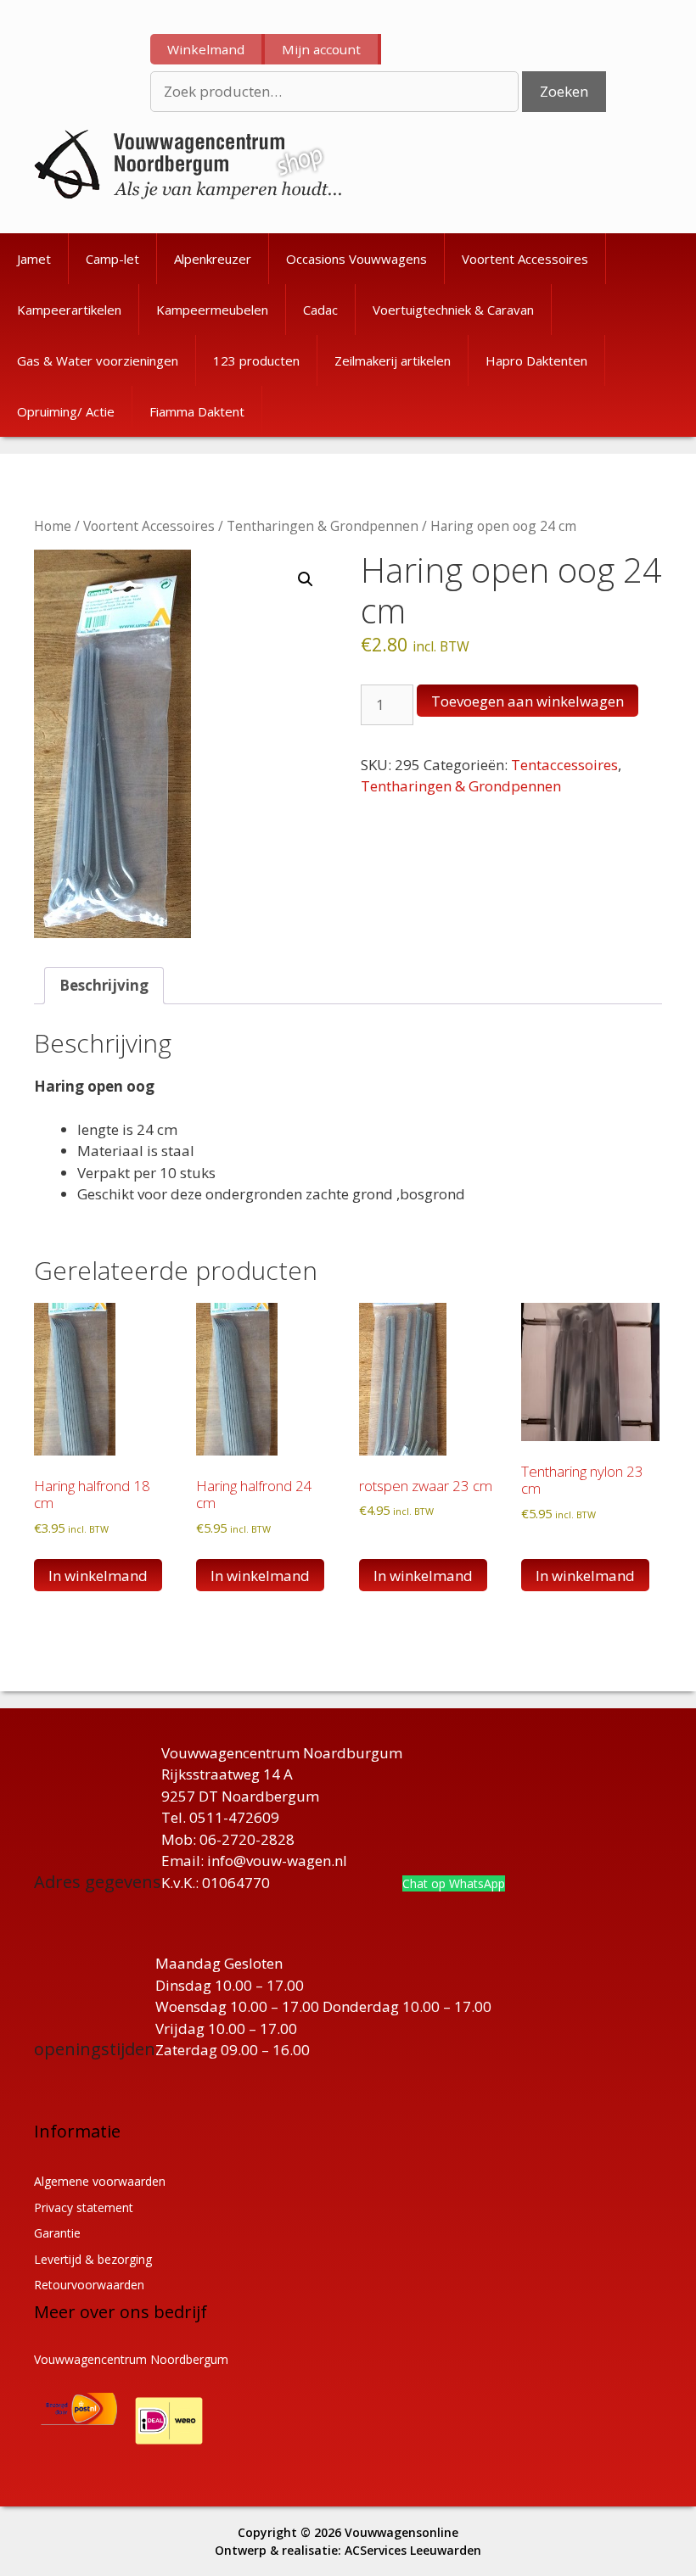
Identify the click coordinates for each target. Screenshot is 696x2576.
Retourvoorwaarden (89, 2285)
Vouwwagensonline (401, 2532)
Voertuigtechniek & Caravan (453, 310)
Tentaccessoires (564, 765)
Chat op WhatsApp (454, 1883)
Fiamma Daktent (197, 411)
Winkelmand (206, 49)
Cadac (320, 310)
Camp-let (112, 259)
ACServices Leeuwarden (413, 2550)
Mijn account (321, 49)
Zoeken (564, 91)
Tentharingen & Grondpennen (323, 526)
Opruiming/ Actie (66, 411)
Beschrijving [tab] (104, 985)
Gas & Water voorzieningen (98, 360)
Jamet (34, 259)
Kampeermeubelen (212, 310)
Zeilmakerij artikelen (393, 360)
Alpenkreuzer (213, 259)
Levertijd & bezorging (93, 2259)
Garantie (57, 2233)
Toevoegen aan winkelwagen (528, 701)
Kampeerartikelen (69, 310)
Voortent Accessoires (525, 259)
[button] (306, 579)
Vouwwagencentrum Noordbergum (131, 2359)
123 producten (256, 360)
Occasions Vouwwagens (356, 259)
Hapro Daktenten (536, 360)
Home (53, 526)
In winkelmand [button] (98, 1576)
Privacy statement (84, 2207)
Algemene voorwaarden (100, 2181)
